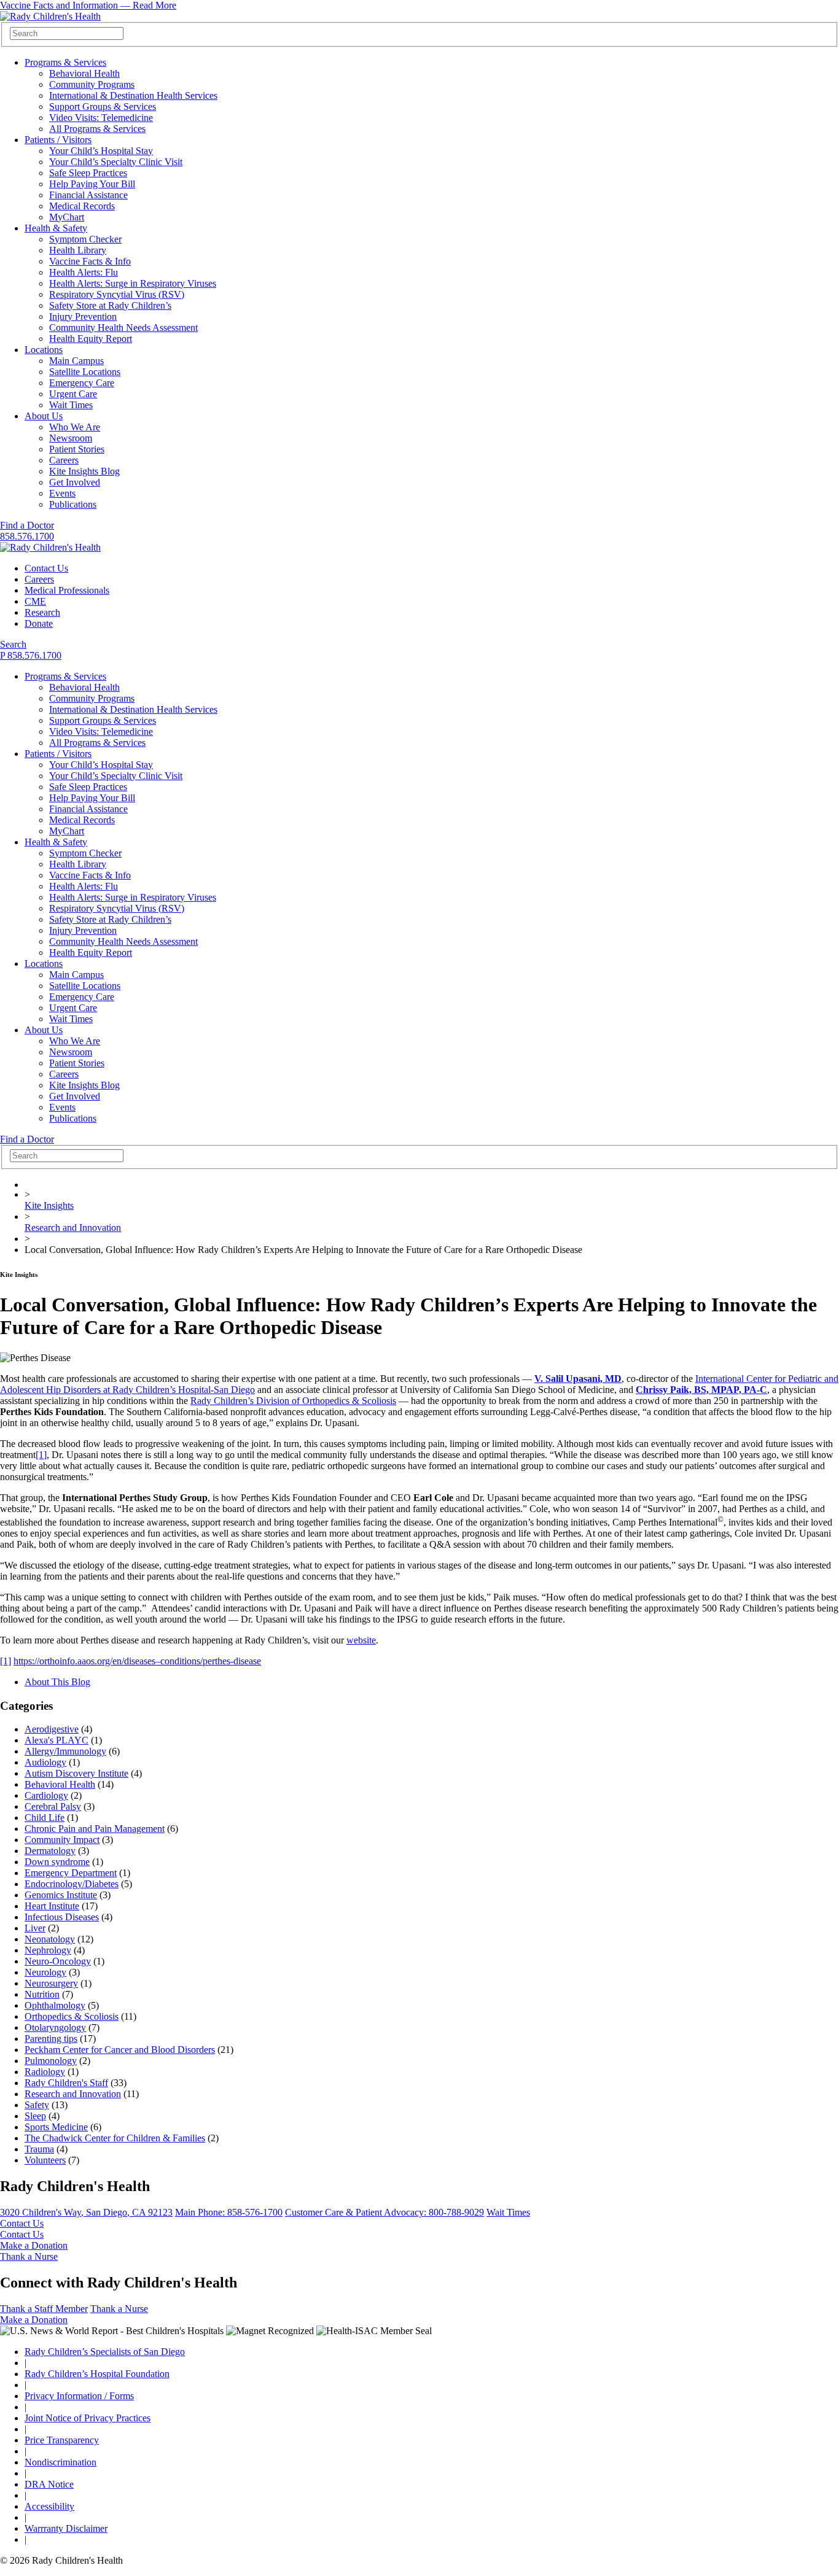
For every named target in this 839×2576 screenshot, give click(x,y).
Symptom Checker (85, 239)
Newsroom (71, 438)
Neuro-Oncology (58, 1961)
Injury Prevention (83, 316)
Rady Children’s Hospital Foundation (97, 2374)
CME (35, 601)
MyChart (67, 217)
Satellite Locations (85, 372)
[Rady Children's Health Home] (50, 16)
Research (42, 612)
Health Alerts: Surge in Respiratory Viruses (133, 283)
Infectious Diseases (62, 1917)
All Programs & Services (97, 129)
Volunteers (45, 2160)
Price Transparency (62, 2440)
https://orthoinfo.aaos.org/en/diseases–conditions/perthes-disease (137, 1661)
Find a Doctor (27, 525)
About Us (44, 416)
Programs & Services (65, 62)
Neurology (45, 1972)
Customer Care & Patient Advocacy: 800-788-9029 (384, 2212)
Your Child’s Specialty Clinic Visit (116, 162)
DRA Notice (49, 2484)
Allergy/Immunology (65, 1751)
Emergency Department (71, 1873)
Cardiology (46, 1795)
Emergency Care (82, 383)
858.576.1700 (27, 536)
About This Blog (57, 1682)
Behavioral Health (84, 73)
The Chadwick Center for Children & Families (115, 2138)
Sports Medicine (56, 2127)
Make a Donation (34, 2245)
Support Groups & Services (103, 107)
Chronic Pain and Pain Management (95, 1829)
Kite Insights (49, 1205)
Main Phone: (229, 2212)
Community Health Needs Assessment (123, 328)
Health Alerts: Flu (84, 272)
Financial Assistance (88, 195)
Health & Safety (56, 228)
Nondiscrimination (60, 2462)
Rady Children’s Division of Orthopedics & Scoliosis (293, 1401)
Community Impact (62, 1840)
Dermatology (50, 1851)
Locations (44, 350)
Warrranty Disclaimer (66, 2528)
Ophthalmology (55, 2005)
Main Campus (76, 361)
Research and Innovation (73, 1228)
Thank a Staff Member (44, 2309)
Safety (37, 2105)
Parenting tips (51, 2039)
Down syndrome (57, 1862)
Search (13, 644)
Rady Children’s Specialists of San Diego (105, 2352)
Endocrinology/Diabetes (72, 1884)
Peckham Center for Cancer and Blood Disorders (120, 2050)
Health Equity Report (91, 339)
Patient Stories (77, 449)
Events (62, 493)
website (361, 1640)
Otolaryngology (55, 2027)
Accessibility (49, 2506)
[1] (41, 1455)
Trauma (39, 2149)
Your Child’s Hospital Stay (101, 151)
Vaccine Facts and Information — (88, 5)
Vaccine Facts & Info (90, 261)
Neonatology (50, 1939)
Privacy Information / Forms (79, 2396)
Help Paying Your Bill (92, 184)
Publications (73, 504)
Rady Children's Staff (66, 2083)
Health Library (78, 250)
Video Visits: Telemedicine (101, 118)
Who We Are (75, 427)
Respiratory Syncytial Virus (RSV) (117, 294)
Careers (64, 460)
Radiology (45, 2072)
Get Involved (75, 482)
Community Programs (92, 84)
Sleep (35, 2116)
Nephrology (48, 1950)
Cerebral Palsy (53, 1806)
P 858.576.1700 (31, 655)
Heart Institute (52, 1906)
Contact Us (46, 568)
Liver (35, 1928)
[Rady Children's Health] (50, 547)
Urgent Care (73, 394)
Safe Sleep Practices (88, 173)
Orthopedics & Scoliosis (72, 2016)
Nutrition (42, 1994)
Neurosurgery (51, 1983)
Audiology (45, 1762)
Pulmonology (51, 2061)
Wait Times (71, 405)
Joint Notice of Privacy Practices (88, 2418)
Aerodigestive (52, 1729)
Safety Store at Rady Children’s (110, 305)
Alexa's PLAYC (57, 1740)
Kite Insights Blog (84, 471)
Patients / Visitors (58, 140)
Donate (39, 623)
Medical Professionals (67, 590)
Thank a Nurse (29, 2256)
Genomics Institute (61, 1895)
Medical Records (82, 206)
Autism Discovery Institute (76, 1773)
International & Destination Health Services (133, 95)
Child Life (45, 1818)
